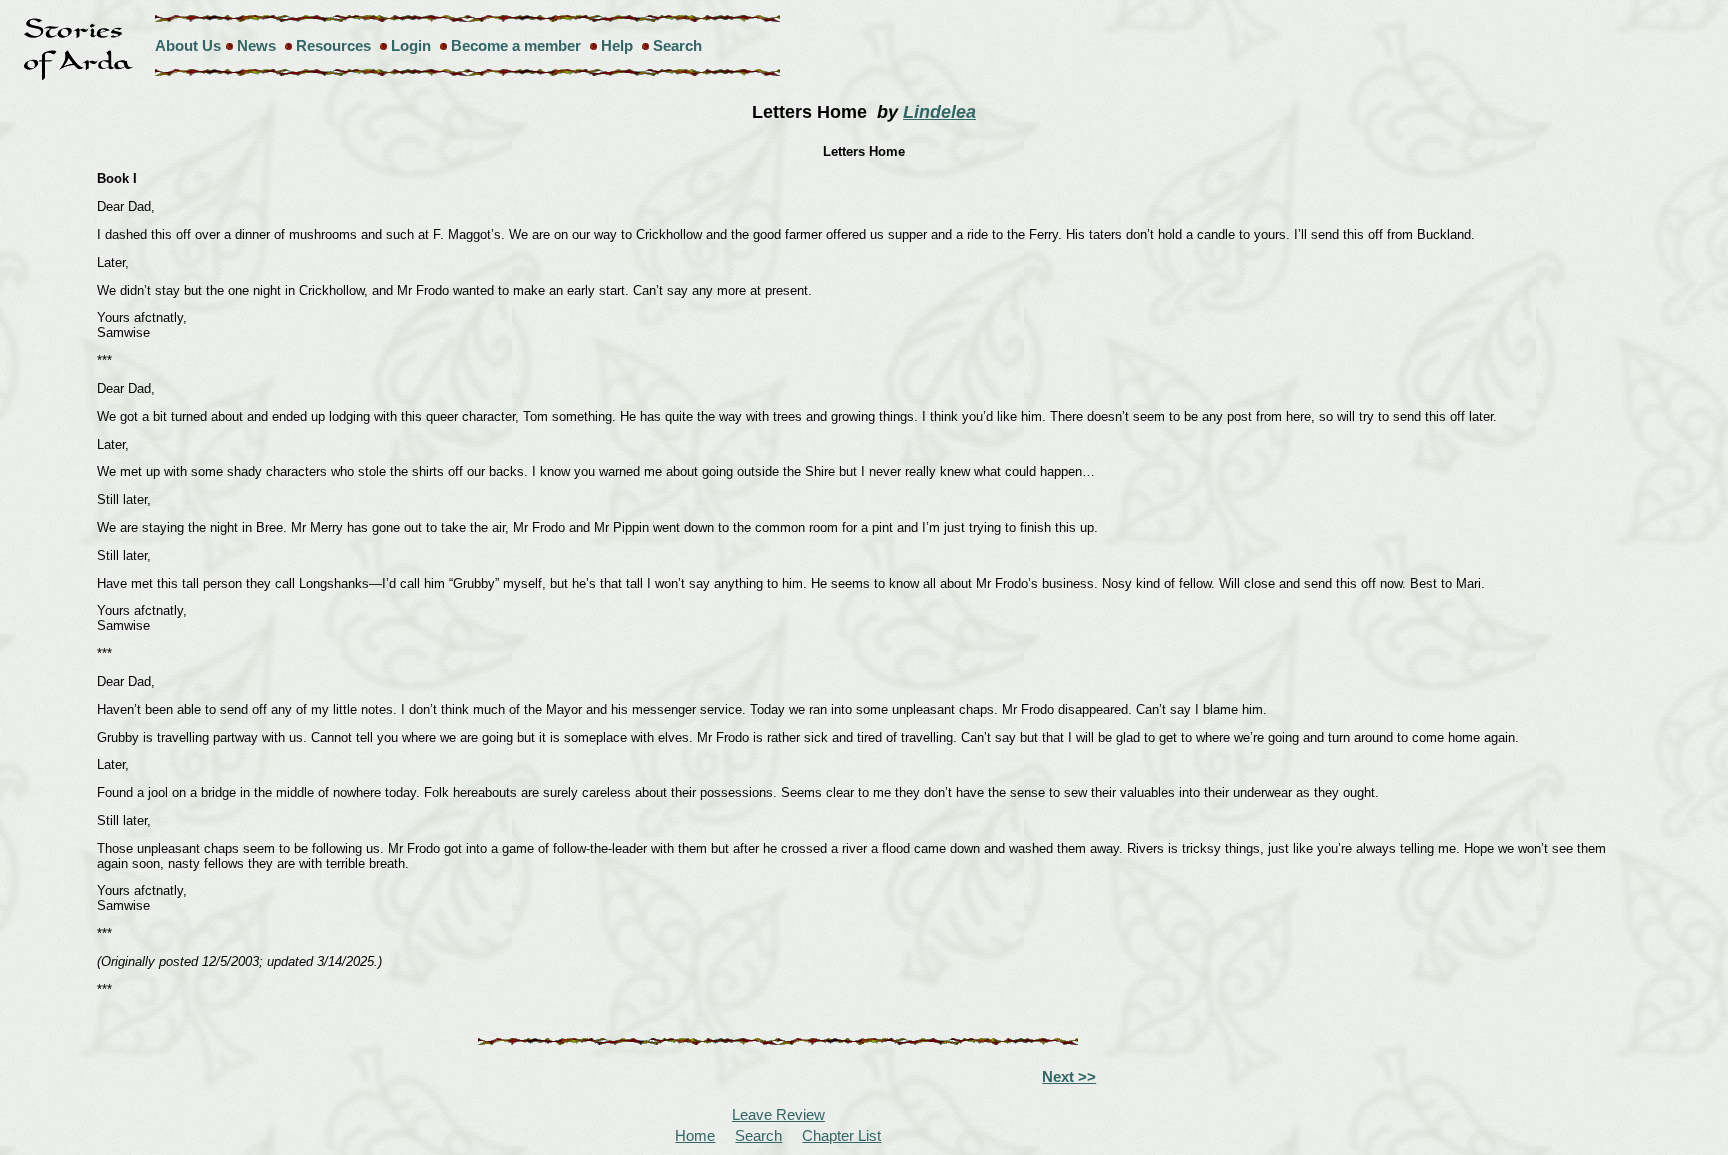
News (256, 45)
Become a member (516, 45)
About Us (188, 45)
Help (617, 45)
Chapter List (841, 1135)
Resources (333, 45)
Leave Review (778, 1114)
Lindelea (939, 112)
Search (677, 45)
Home (695, 1135)
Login (411, 45)
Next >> (1069, 1076)
